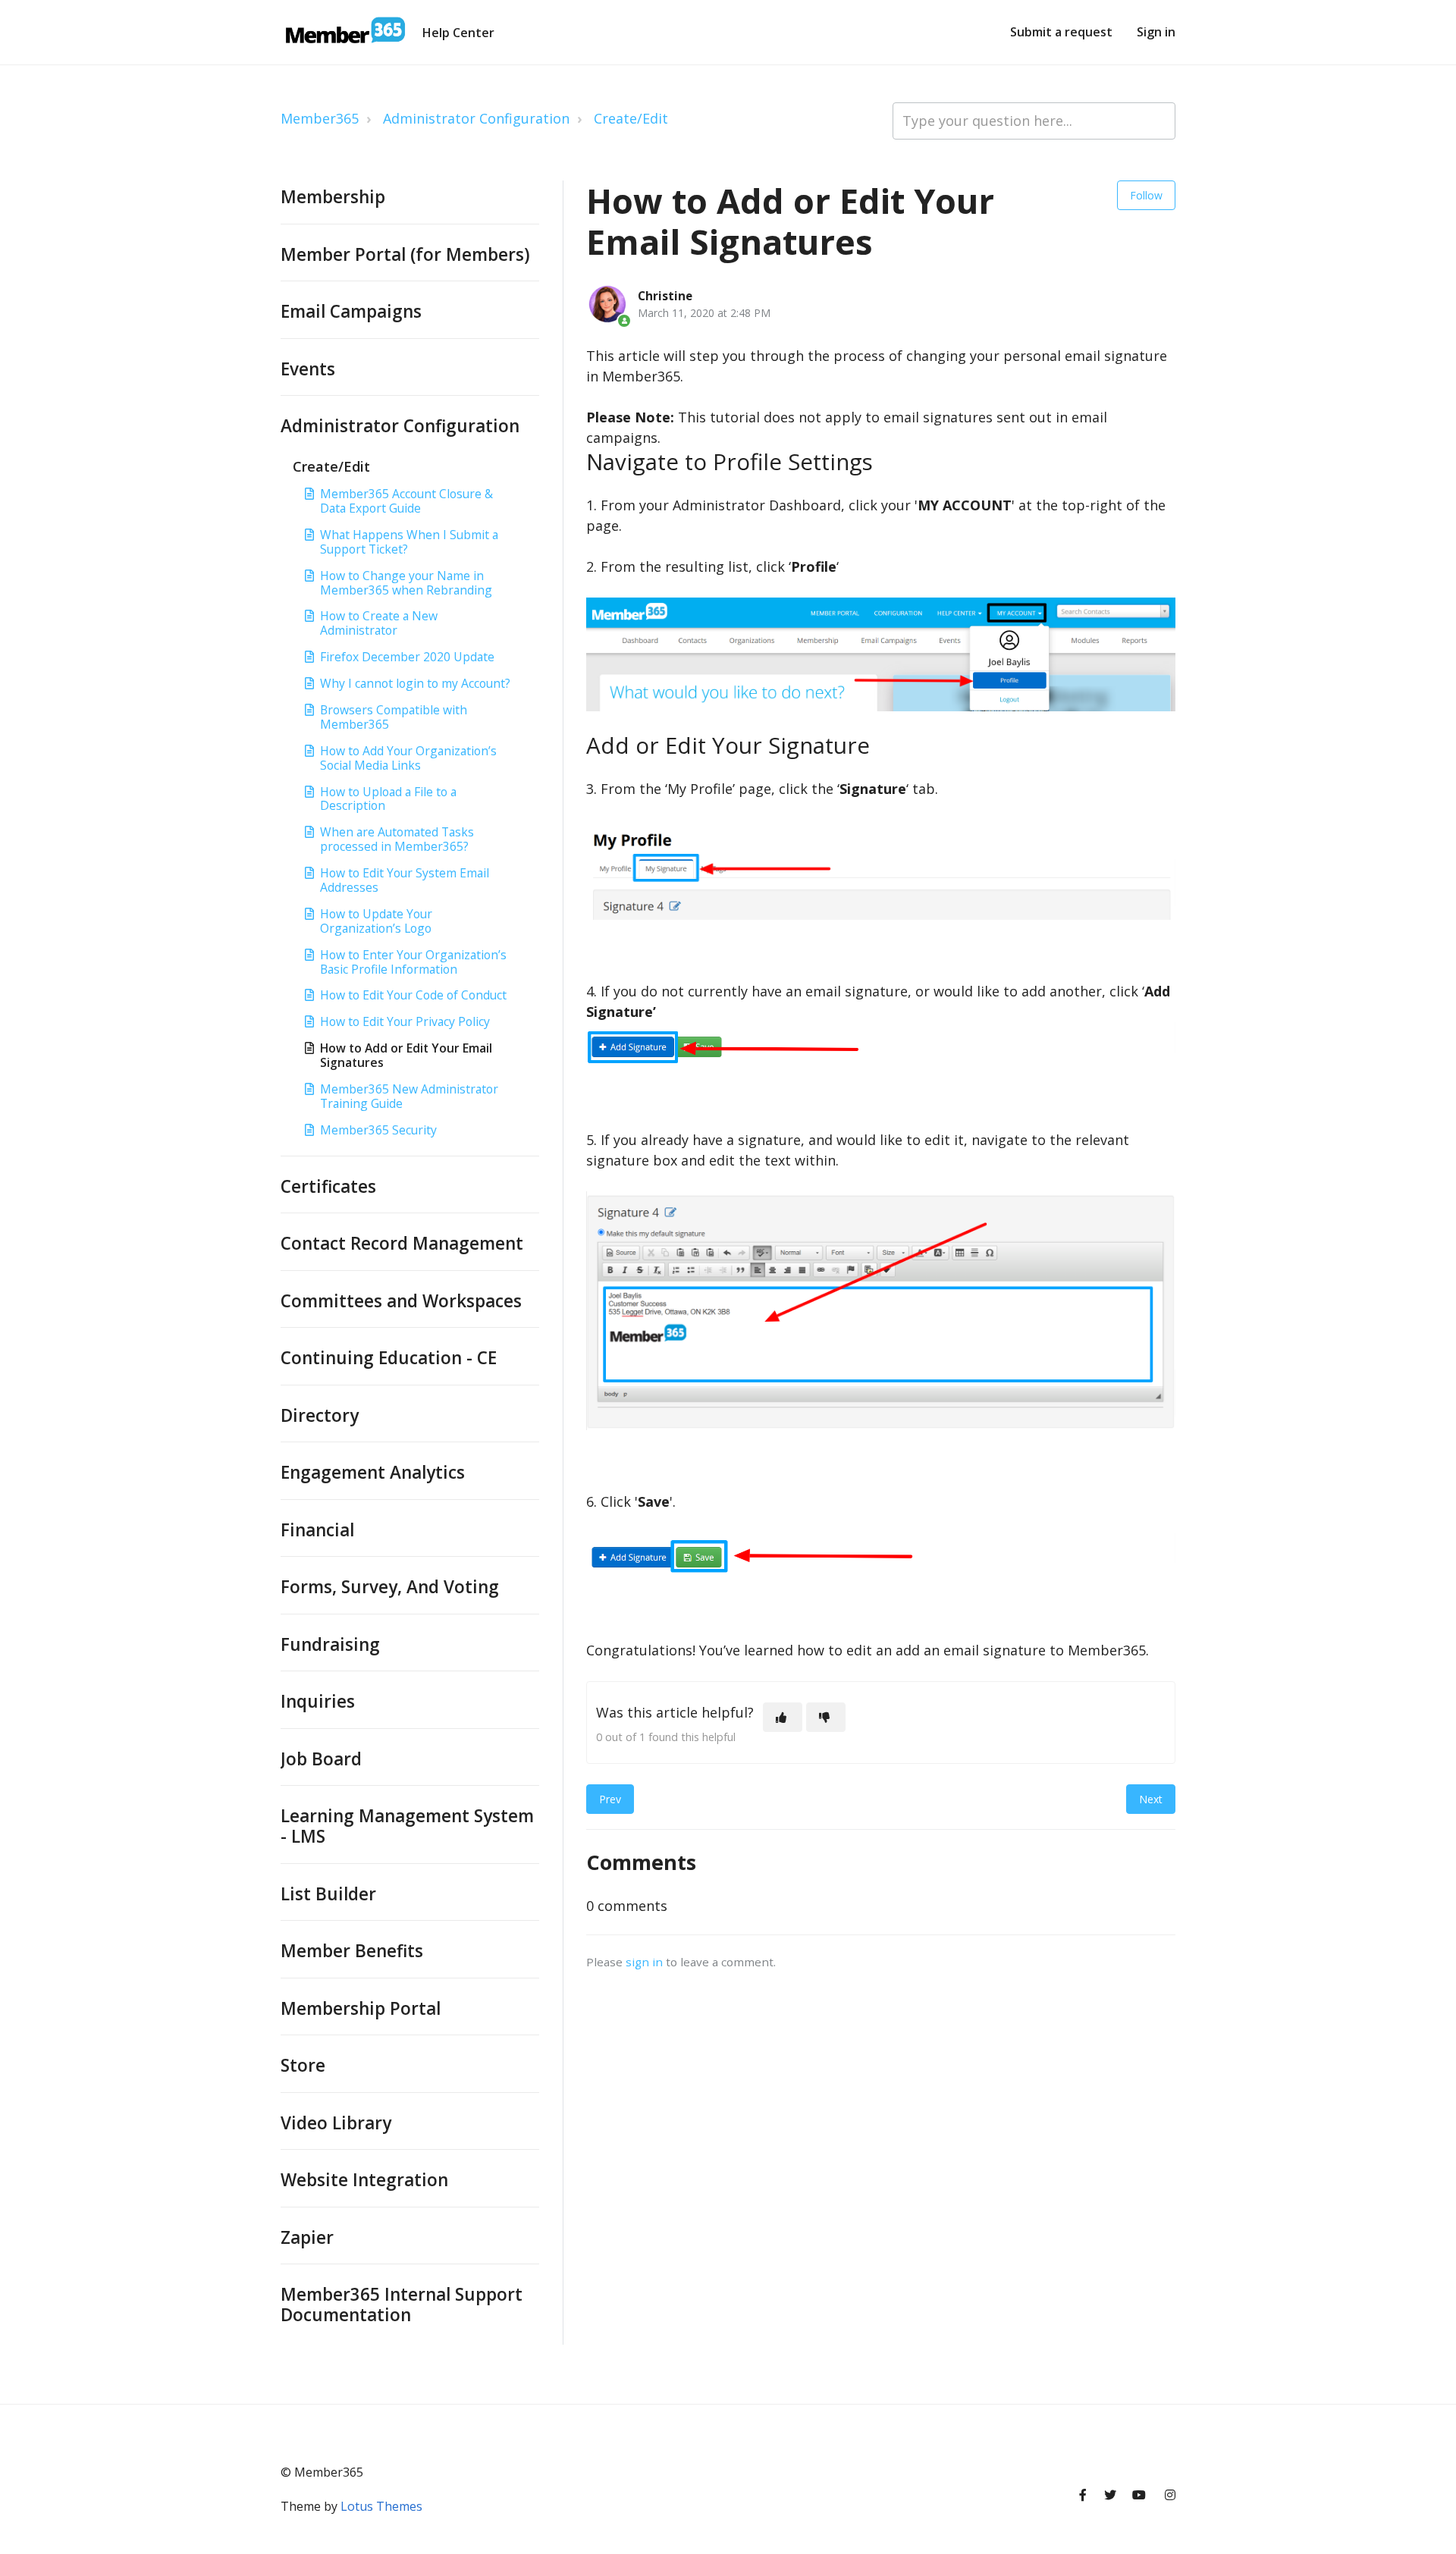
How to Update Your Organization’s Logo (376, 921)
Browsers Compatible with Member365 (394, 717)
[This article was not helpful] (826, 1717)
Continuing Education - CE (389, 1358)
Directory (320, 1415)
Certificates (328, 1186)
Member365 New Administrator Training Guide (409, 1096)
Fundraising (330, 1644)
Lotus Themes (381, 2506)
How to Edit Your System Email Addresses (405, 880)
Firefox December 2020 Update (407, 657)
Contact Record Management (402, 1243)
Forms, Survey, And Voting (390, 1587)
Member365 (320, 118)
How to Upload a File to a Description (388, 799)
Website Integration (364, 2180)
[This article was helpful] (783, 1717)
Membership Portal (361, 2008)
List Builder (328, 1894)
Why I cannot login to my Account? (415, 683)
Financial (317, 1530)
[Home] (344, 33)
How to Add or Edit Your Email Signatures (406, 1055)
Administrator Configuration (476, 118)
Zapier (307, 2237)
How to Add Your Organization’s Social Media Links (408, 758)
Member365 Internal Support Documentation (402, 2305)
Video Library (336, 2123)
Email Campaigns (351, 311)
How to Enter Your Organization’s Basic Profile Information (413, 962)
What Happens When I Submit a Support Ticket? (409, 542)
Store (303, 2065)
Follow (1146, 195)
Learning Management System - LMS (407, 1826)
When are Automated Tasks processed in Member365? (397, 839)
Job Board (321, 1759)
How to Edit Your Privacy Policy (405, 1021)
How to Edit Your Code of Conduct (413, 995)
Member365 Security (378, 1130)
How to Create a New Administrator (379, 623)
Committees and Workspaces (401, 1301)
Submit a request (1061, 32)
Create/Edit (631, 118)
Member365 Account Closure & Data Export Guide (406, 501)
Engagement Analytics (373, 1472)
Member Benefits (352, 1951)
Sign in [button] (1156, 32)
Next (1151, 1799)
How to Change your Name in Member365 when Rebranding (406, 583)
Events (308, 369)
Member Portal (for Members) (405, 254)
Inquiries (318, 1701)
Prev (610, 1799)
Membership (333, 197)
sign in (644, 1962)
